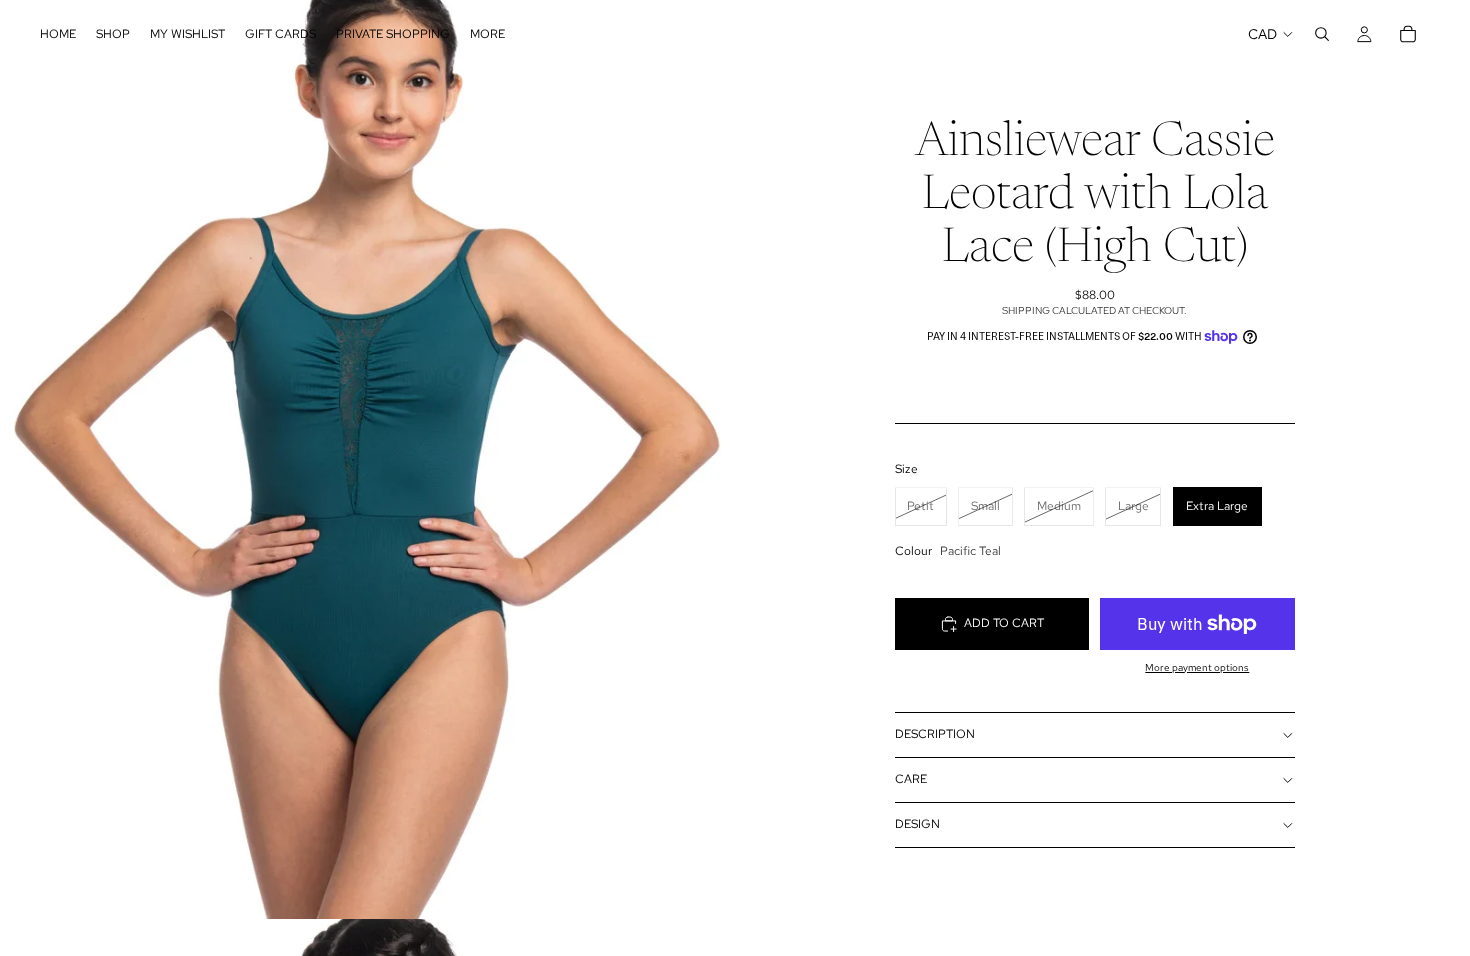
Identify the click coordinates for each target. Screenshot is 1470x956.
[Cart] (1408, 34)
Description (935, 734)
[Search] (1322, 34)
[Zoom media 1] (367, 459)
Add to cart (1004, 623)
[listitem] (487, 34)
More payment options (1197, 667)
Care (911, 779)
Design (917, 824)
